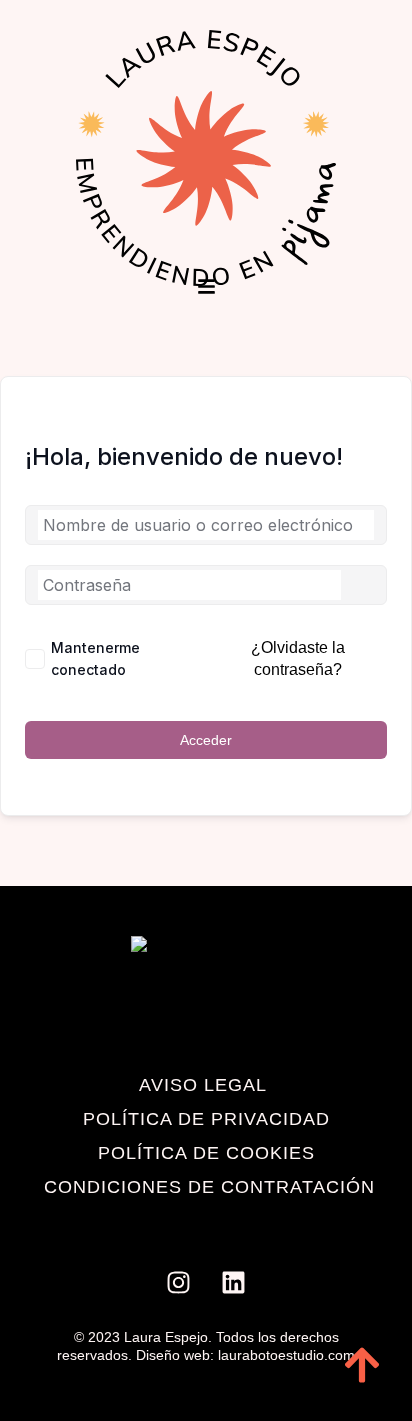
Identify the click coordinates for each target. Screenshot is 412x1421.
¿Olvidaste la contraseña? (298, 658)
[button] (206, 287)
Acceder (206, 740)
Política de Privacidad (206, 1119)
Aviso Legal (203, 1085)
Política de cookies (206, 1153)
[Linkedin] (234, 1283)
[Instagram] (179, 1283)
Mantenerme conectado (95, 658)
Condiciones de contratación (209, 1187)
